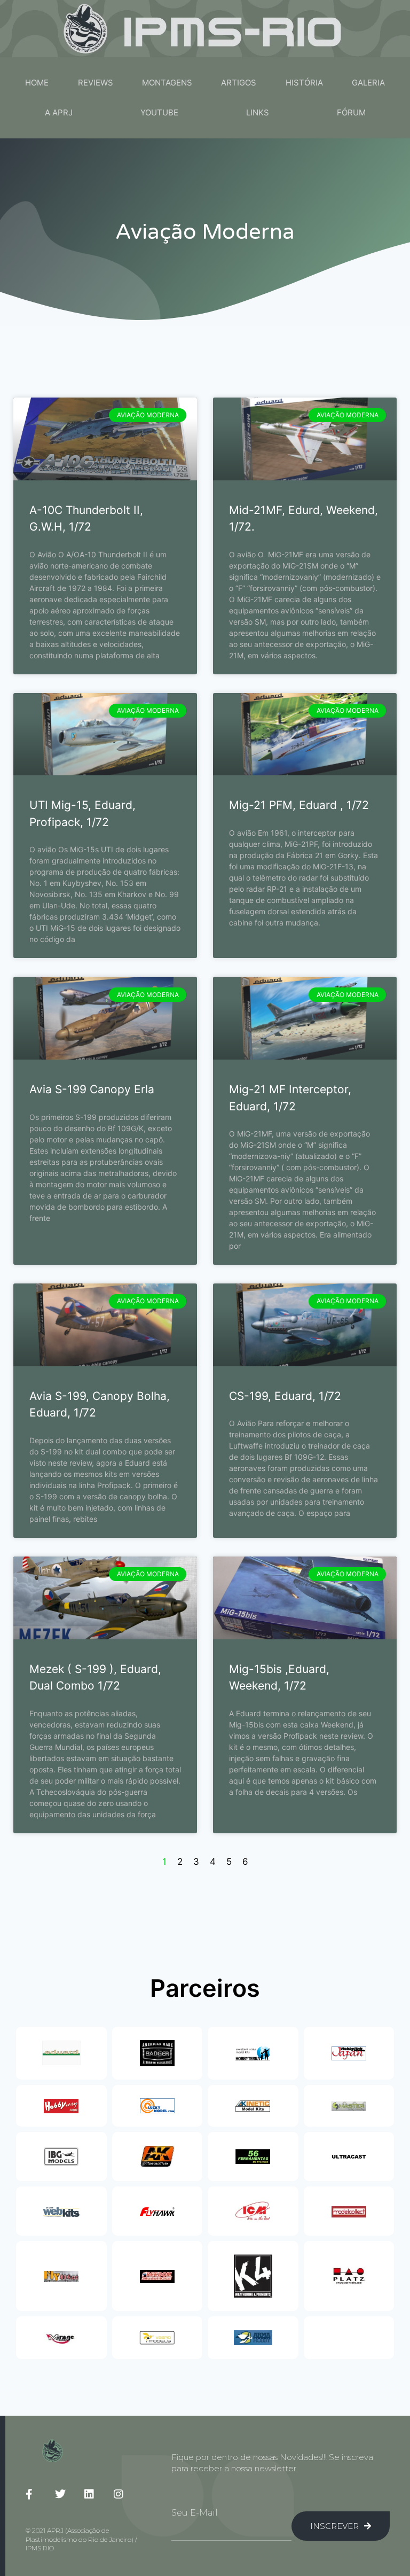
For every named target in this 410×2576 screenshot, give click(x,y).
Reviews (96, 83)
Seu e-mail (195, 2513)
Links (258, 112)
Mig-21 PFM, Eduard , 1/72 (299, 805)
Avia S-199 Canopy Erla (92, 1089)
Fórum (351, 112)
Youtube (159, 112)
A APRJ (59, 112)
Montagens (167, 83)
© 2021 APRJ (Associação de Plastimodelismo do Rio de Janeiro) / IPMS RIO (81, 2539)
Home (37, 83)
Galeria (368, 83)
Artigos (239, 83)
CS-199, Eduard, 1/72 (285, 1396)
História (304, 83)
